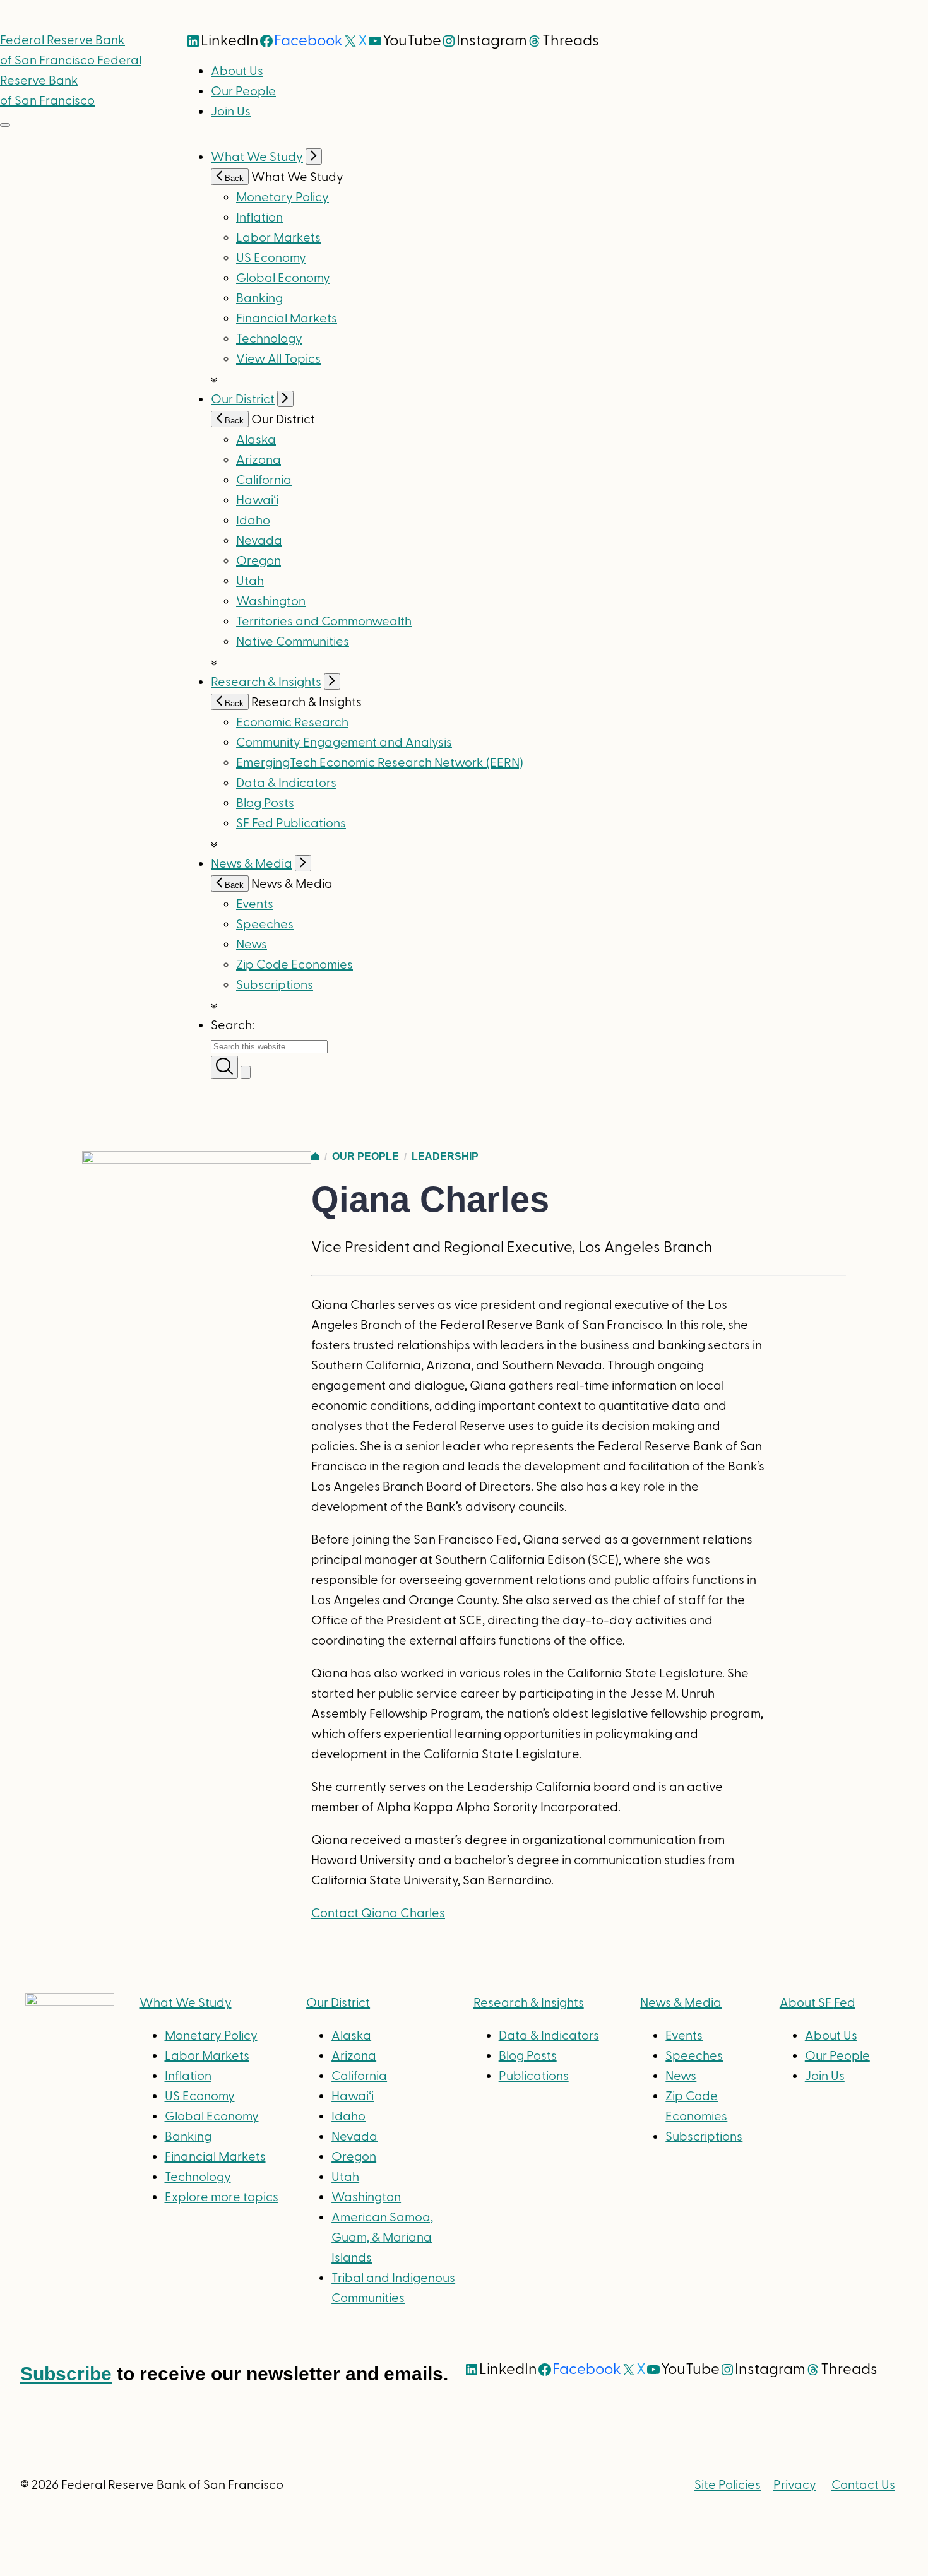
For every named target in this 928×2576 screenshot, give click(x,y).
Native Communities (293, 642)
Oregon (259, 561)
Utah (250, 581)
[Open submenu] (314, 157)
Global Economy (283, 278)
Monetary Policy (283, 198)
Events (255, 904)
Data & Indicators (286, 783)
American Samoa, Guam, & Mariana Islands (382, 2238)
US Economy (271, 258)
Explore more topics (222, 2197)
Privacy (795, 2485)
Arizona (259, 460)
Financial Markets (287, 319)
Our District (243, 399)
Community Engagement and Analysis (344, 743)
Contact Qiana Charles (378, 1913)
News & (681, 2003)
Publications (534, 2076)
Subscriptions (704, 2137)
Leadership (445, 1156)
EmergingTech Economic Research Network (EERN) (380, 763)
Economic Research (292, 723)
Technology (269, 339)
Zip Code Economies (294, 965)
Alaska (256, 440)
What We (186, 2003)
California (264, 480)
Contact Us (863, 2485)
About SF (818, 2003)
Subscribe (66, 2374)
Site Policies (728, 2485)
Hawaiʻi (257, 500)
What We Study (257, 157)
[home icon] (315, 1156)
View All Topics (278, 359)
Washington (271, 601)
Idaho (253, 521)
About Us (237, 71)
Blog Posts (265, 803)
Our (338, 2003)
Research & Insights (266, 682)
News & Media (252, 864)
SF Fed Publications (291, 824)
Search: (233, 1025)
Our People (243, 92)
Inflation (259, 218)
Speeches (265, 925)
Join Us (231, 112)
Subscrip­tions (275, 985)
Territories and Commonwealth (324, 622)
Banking (259, 298)
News (252, 945)
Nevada (259, 541)
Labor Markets (278, 238)
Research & (529, 2003)
